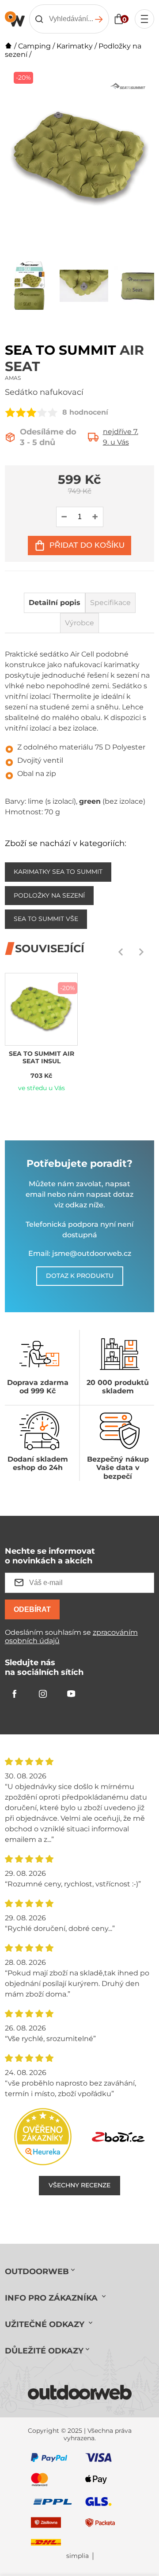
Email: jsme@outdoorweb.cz (80, 1253)
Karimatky (75, 46)
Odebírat (32, 1609)
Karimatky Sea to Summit (58, 872)
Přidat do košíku (87, 545)
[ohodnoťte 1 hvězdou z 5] (10, 412)
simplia (78, 2556)
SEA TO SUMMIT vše (46, 919)
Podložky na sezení (49, 895)
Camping (34, 46)
